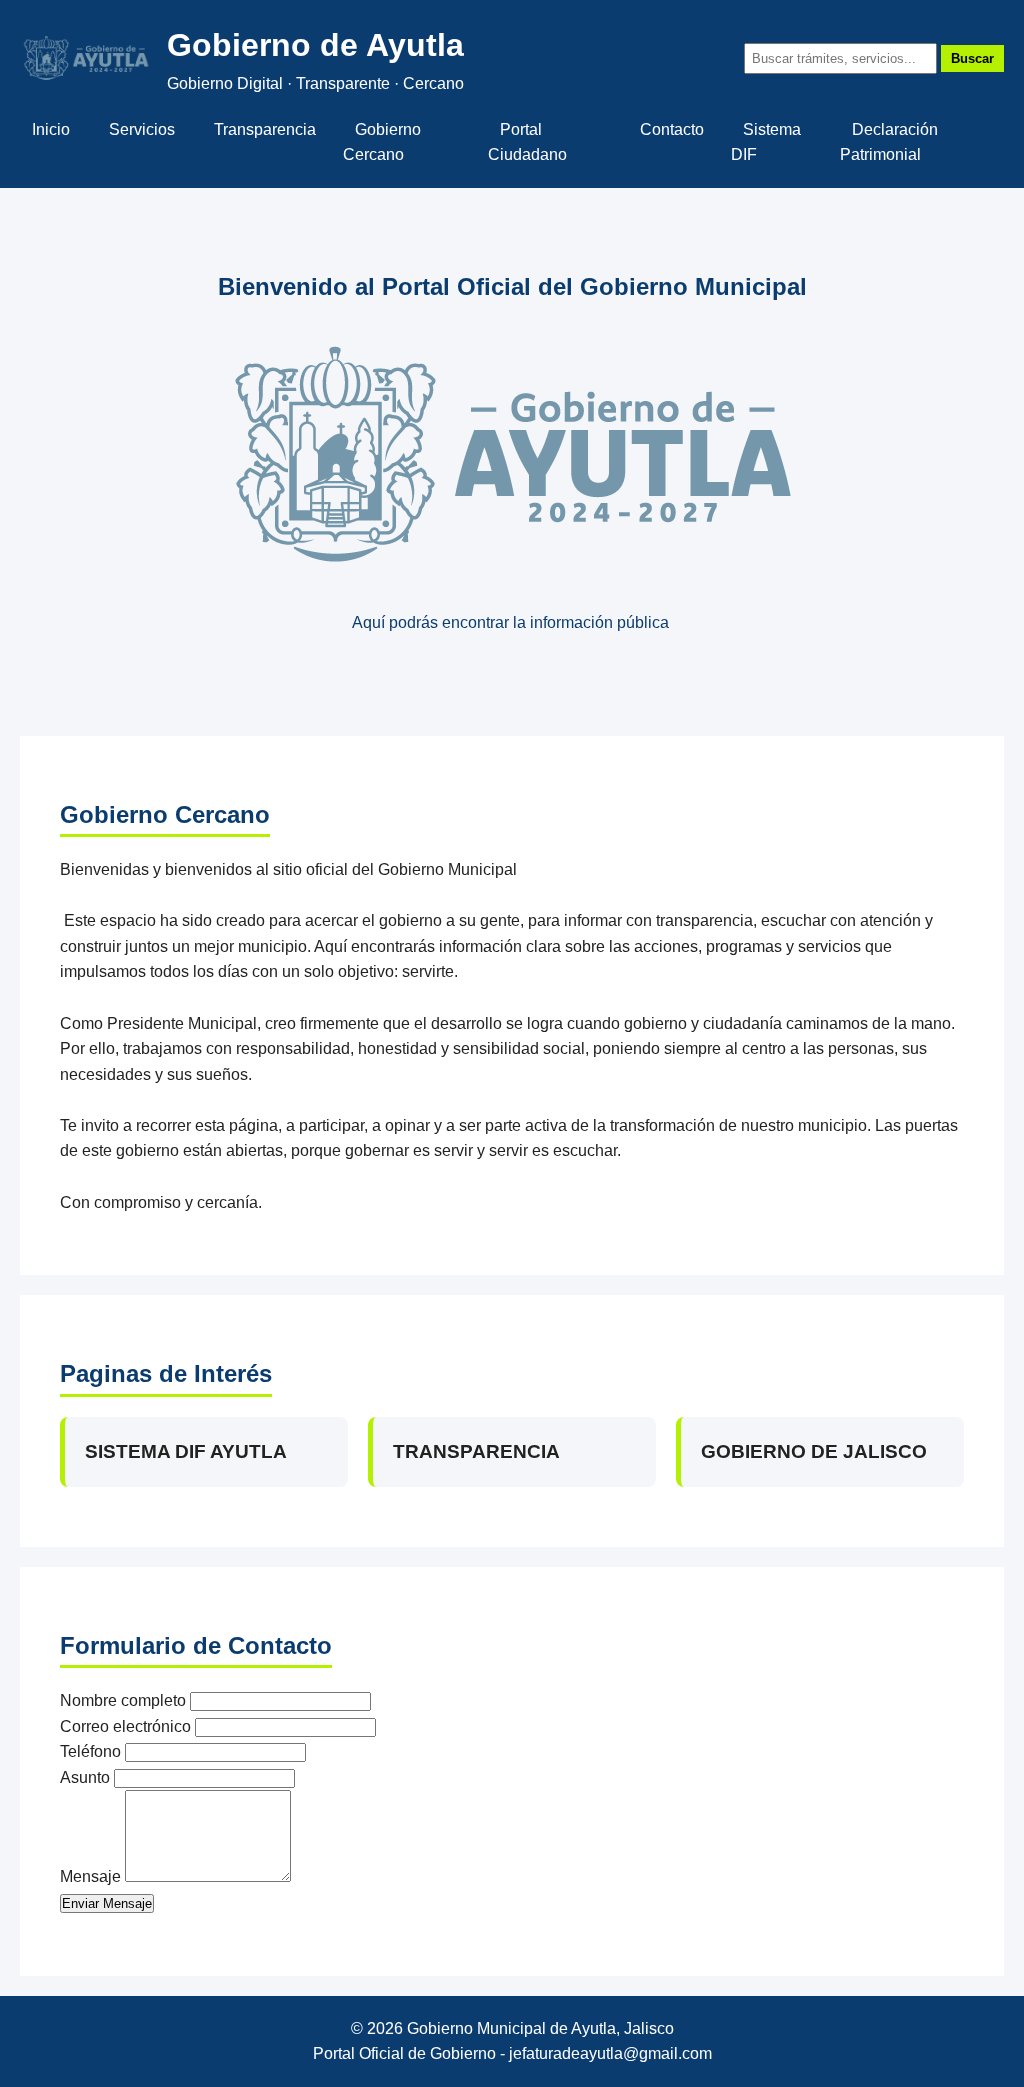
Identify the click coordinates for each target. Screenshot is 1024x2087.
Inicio (51, 129)
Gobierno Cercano (382, 142)
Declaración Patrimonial (889, 142)
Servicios (142, 129)
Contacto (672, 129)
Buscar (972, 58)
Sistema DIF (766, 142)
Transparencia (265, 129)
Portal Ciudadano (527, 142)
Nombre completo (123, 1700)
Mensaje (90, 1876)
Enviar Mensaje (107, 1903)
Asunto (85, 1777)
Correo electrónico (125, 1726)
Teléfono (90, 1751)
